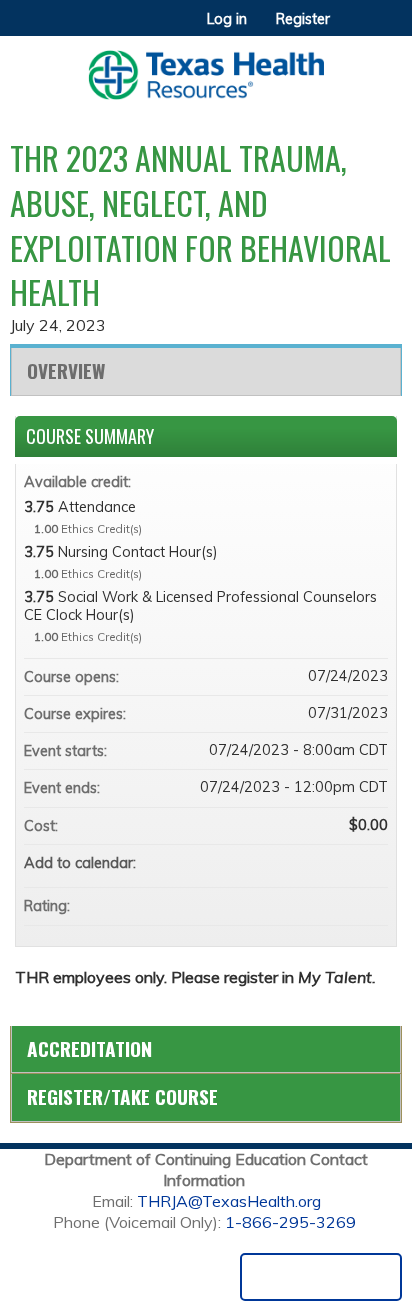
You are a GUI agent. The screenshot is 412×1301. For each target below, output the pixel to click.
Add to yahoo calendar (320, 863)
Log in (227, 19)
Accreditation (89, 1048)
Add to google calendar (294, 863)
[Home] (206, 68)
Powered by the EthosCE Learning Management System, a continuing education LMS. (321, 1277)
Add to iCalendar (346, 862)
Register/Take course (122, 1096)
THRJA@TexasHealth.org (229, 1201)
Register (303, 19)
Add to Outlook (372, 863)
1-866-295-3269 (290, 1222)
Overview (66, 370)
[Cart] (353, 29)
